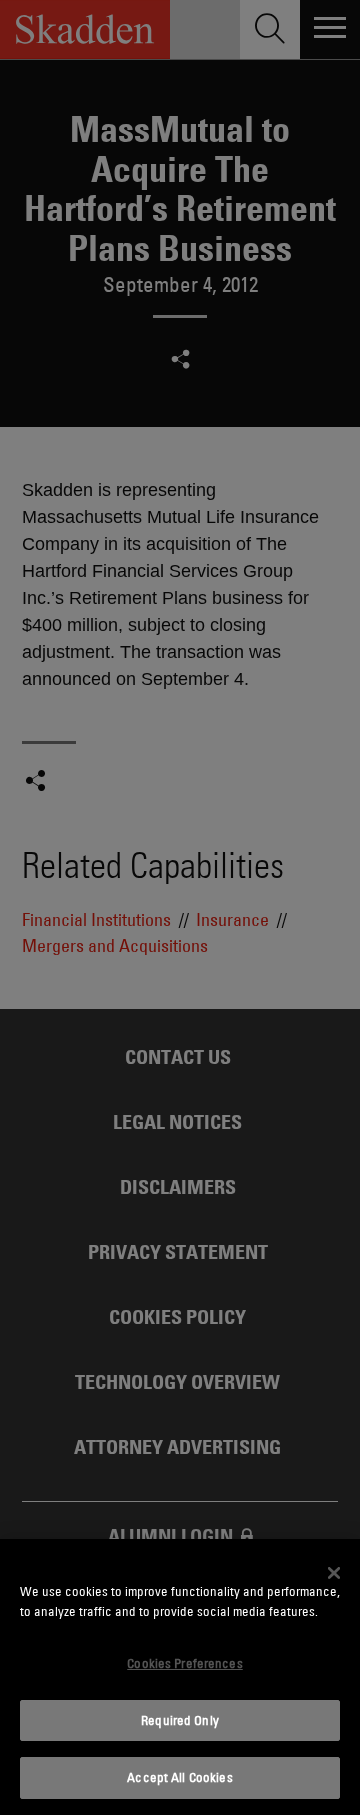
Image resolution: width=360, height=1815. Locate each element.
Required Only (180, 1720)
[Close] (334, 1573)
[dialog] (180, 1677)
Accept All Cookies (179, 1777)
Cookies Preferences (184, 1663)
